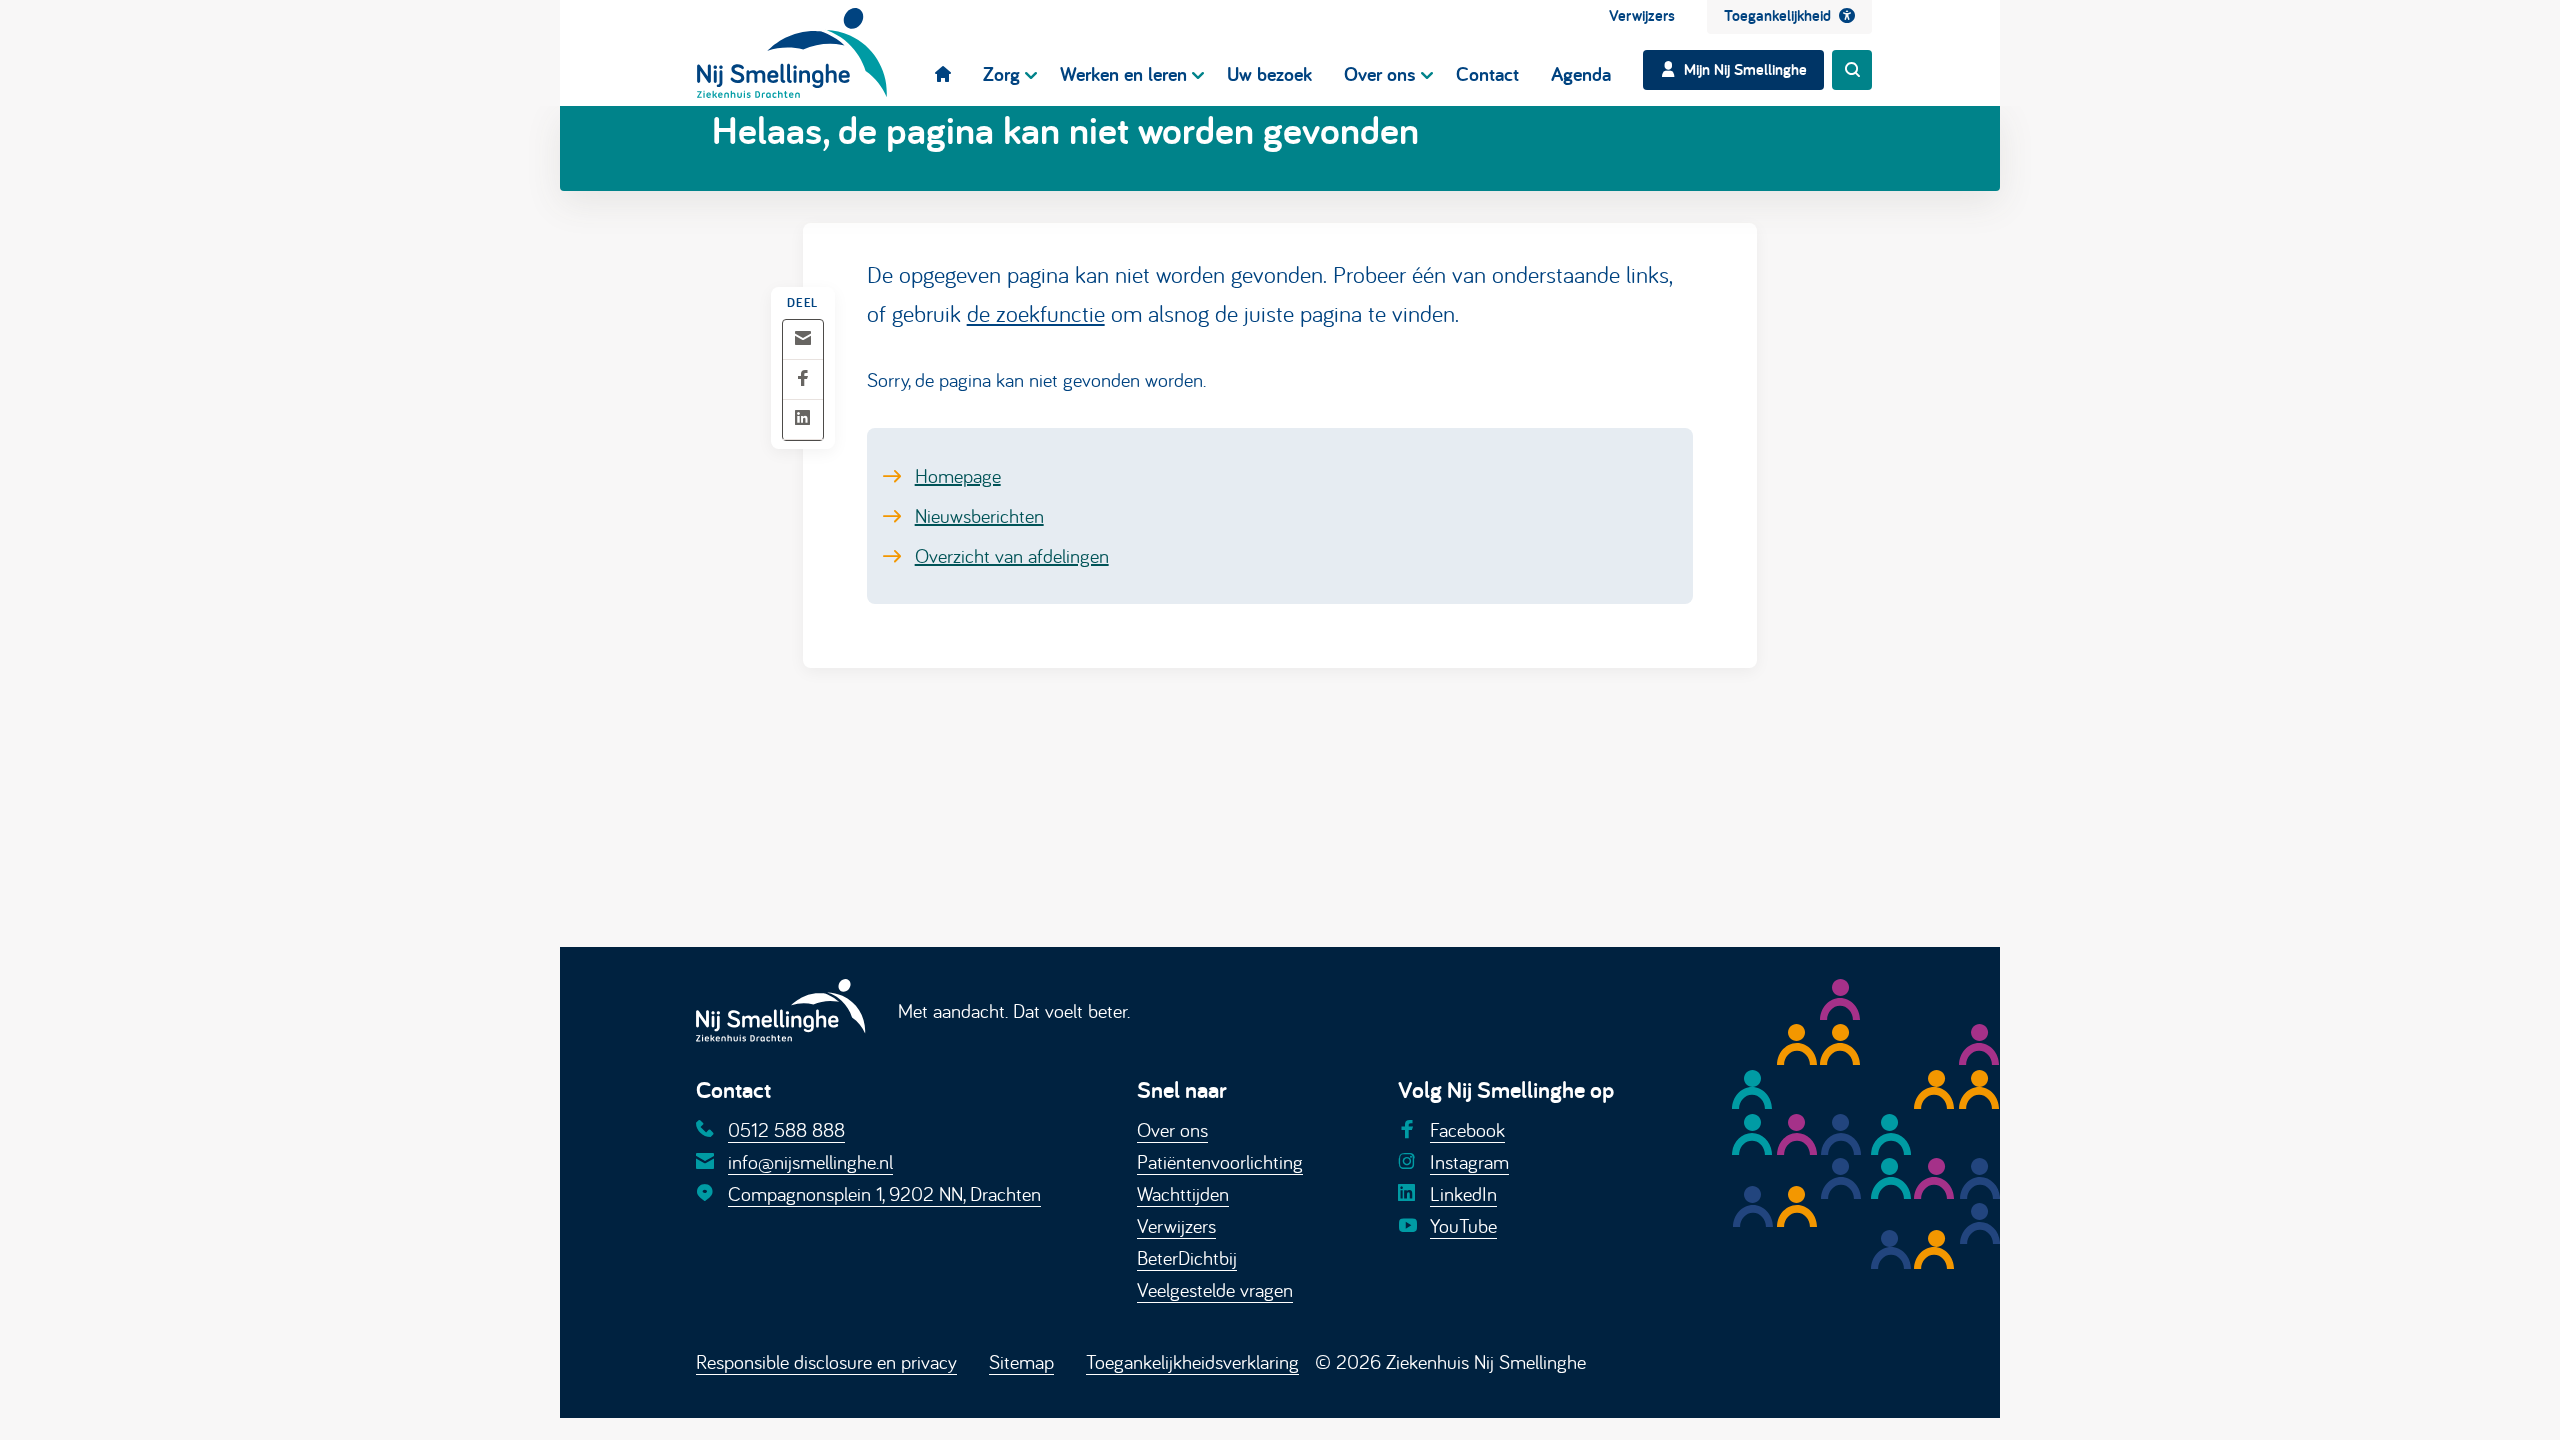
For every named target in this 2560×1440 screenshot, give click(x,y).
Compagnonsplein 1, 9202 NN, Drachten (884, 1193)
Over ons (1172, 1129)
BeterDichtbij (1187, 1257)
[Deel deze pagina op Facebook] (803, 379)
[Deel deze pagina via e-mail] (803, 339)
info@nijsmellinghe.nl (810, 1161)
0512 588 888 (786, 1129)
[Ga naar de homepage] (792, 53)
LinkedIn (1463, 1193)
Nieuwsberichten (979, 515)
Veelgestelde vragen (1215, 1289)
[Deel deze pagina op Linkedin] (803, 419)
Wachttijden (1183, 1193)
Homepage (958, 475)
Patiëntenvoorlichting (1220, 1161)
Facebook (1467, 1129)
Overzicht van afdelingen (1012, 555)
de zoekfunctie (1036, 313)
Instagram (1469, 1161)
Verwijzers (1176, 1225)
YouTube (1463, 1225)
